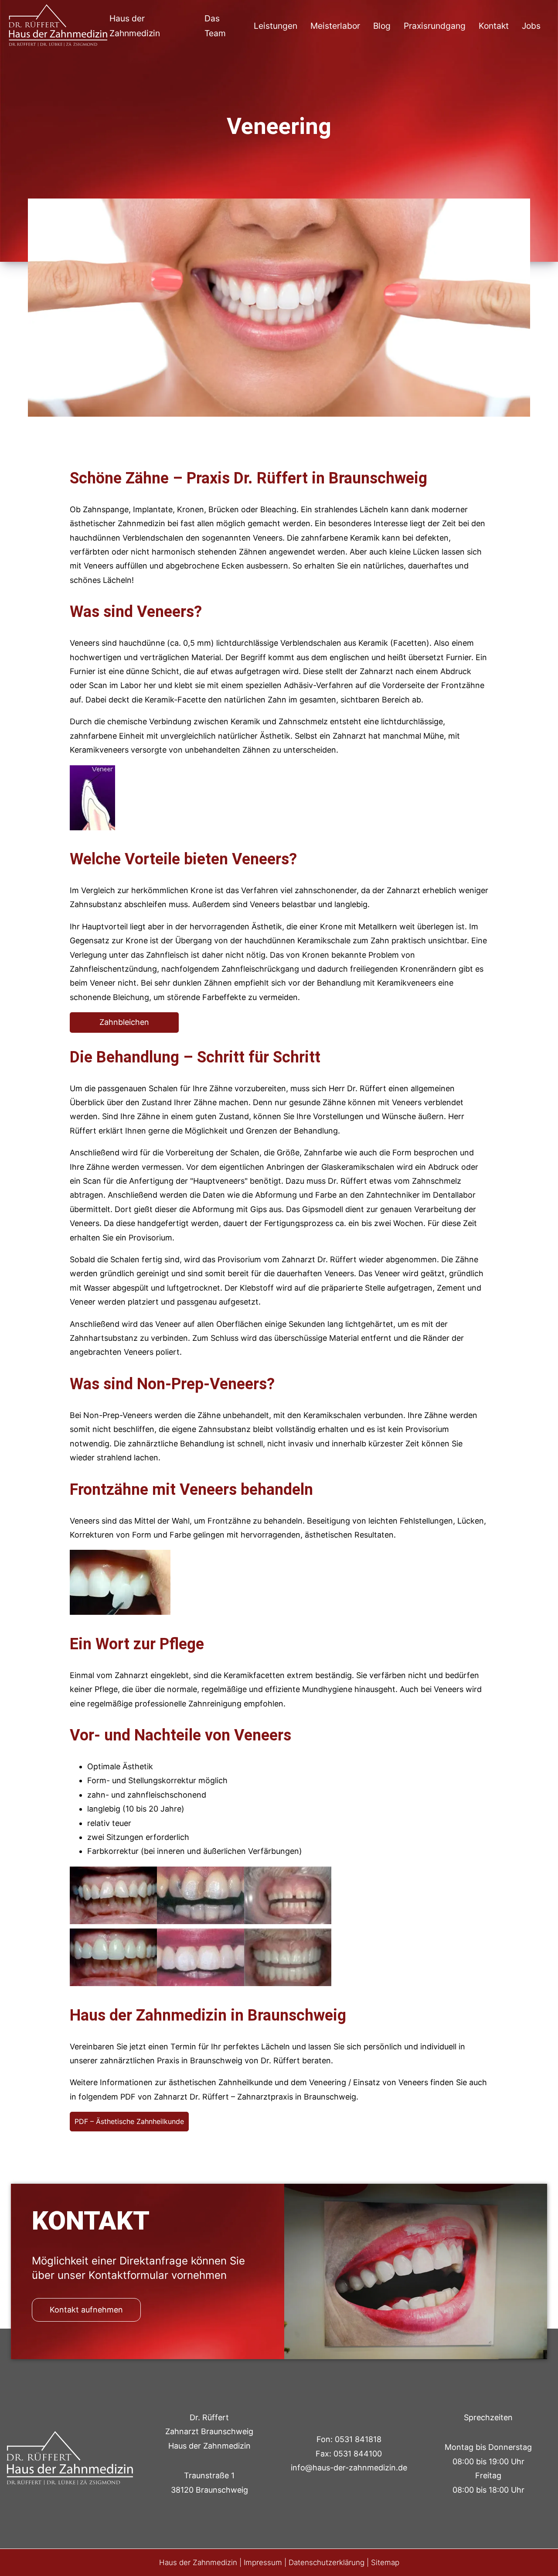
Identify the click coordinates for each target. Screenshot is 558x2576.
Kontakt (494, 26)
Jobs (531, 26)
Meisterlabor (335, 26)
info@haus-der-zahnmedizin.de (349, 2468)
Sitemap (385, 2562)
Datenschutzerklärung (327, 2562)
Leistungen (276, 26)
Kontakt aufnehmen (86, 2310)
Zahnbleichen (124, 1022)
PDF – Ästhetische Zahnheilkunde (129, 2121)
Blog (382, 26)
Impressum (263, 2562)
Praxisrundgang (435, 26)
